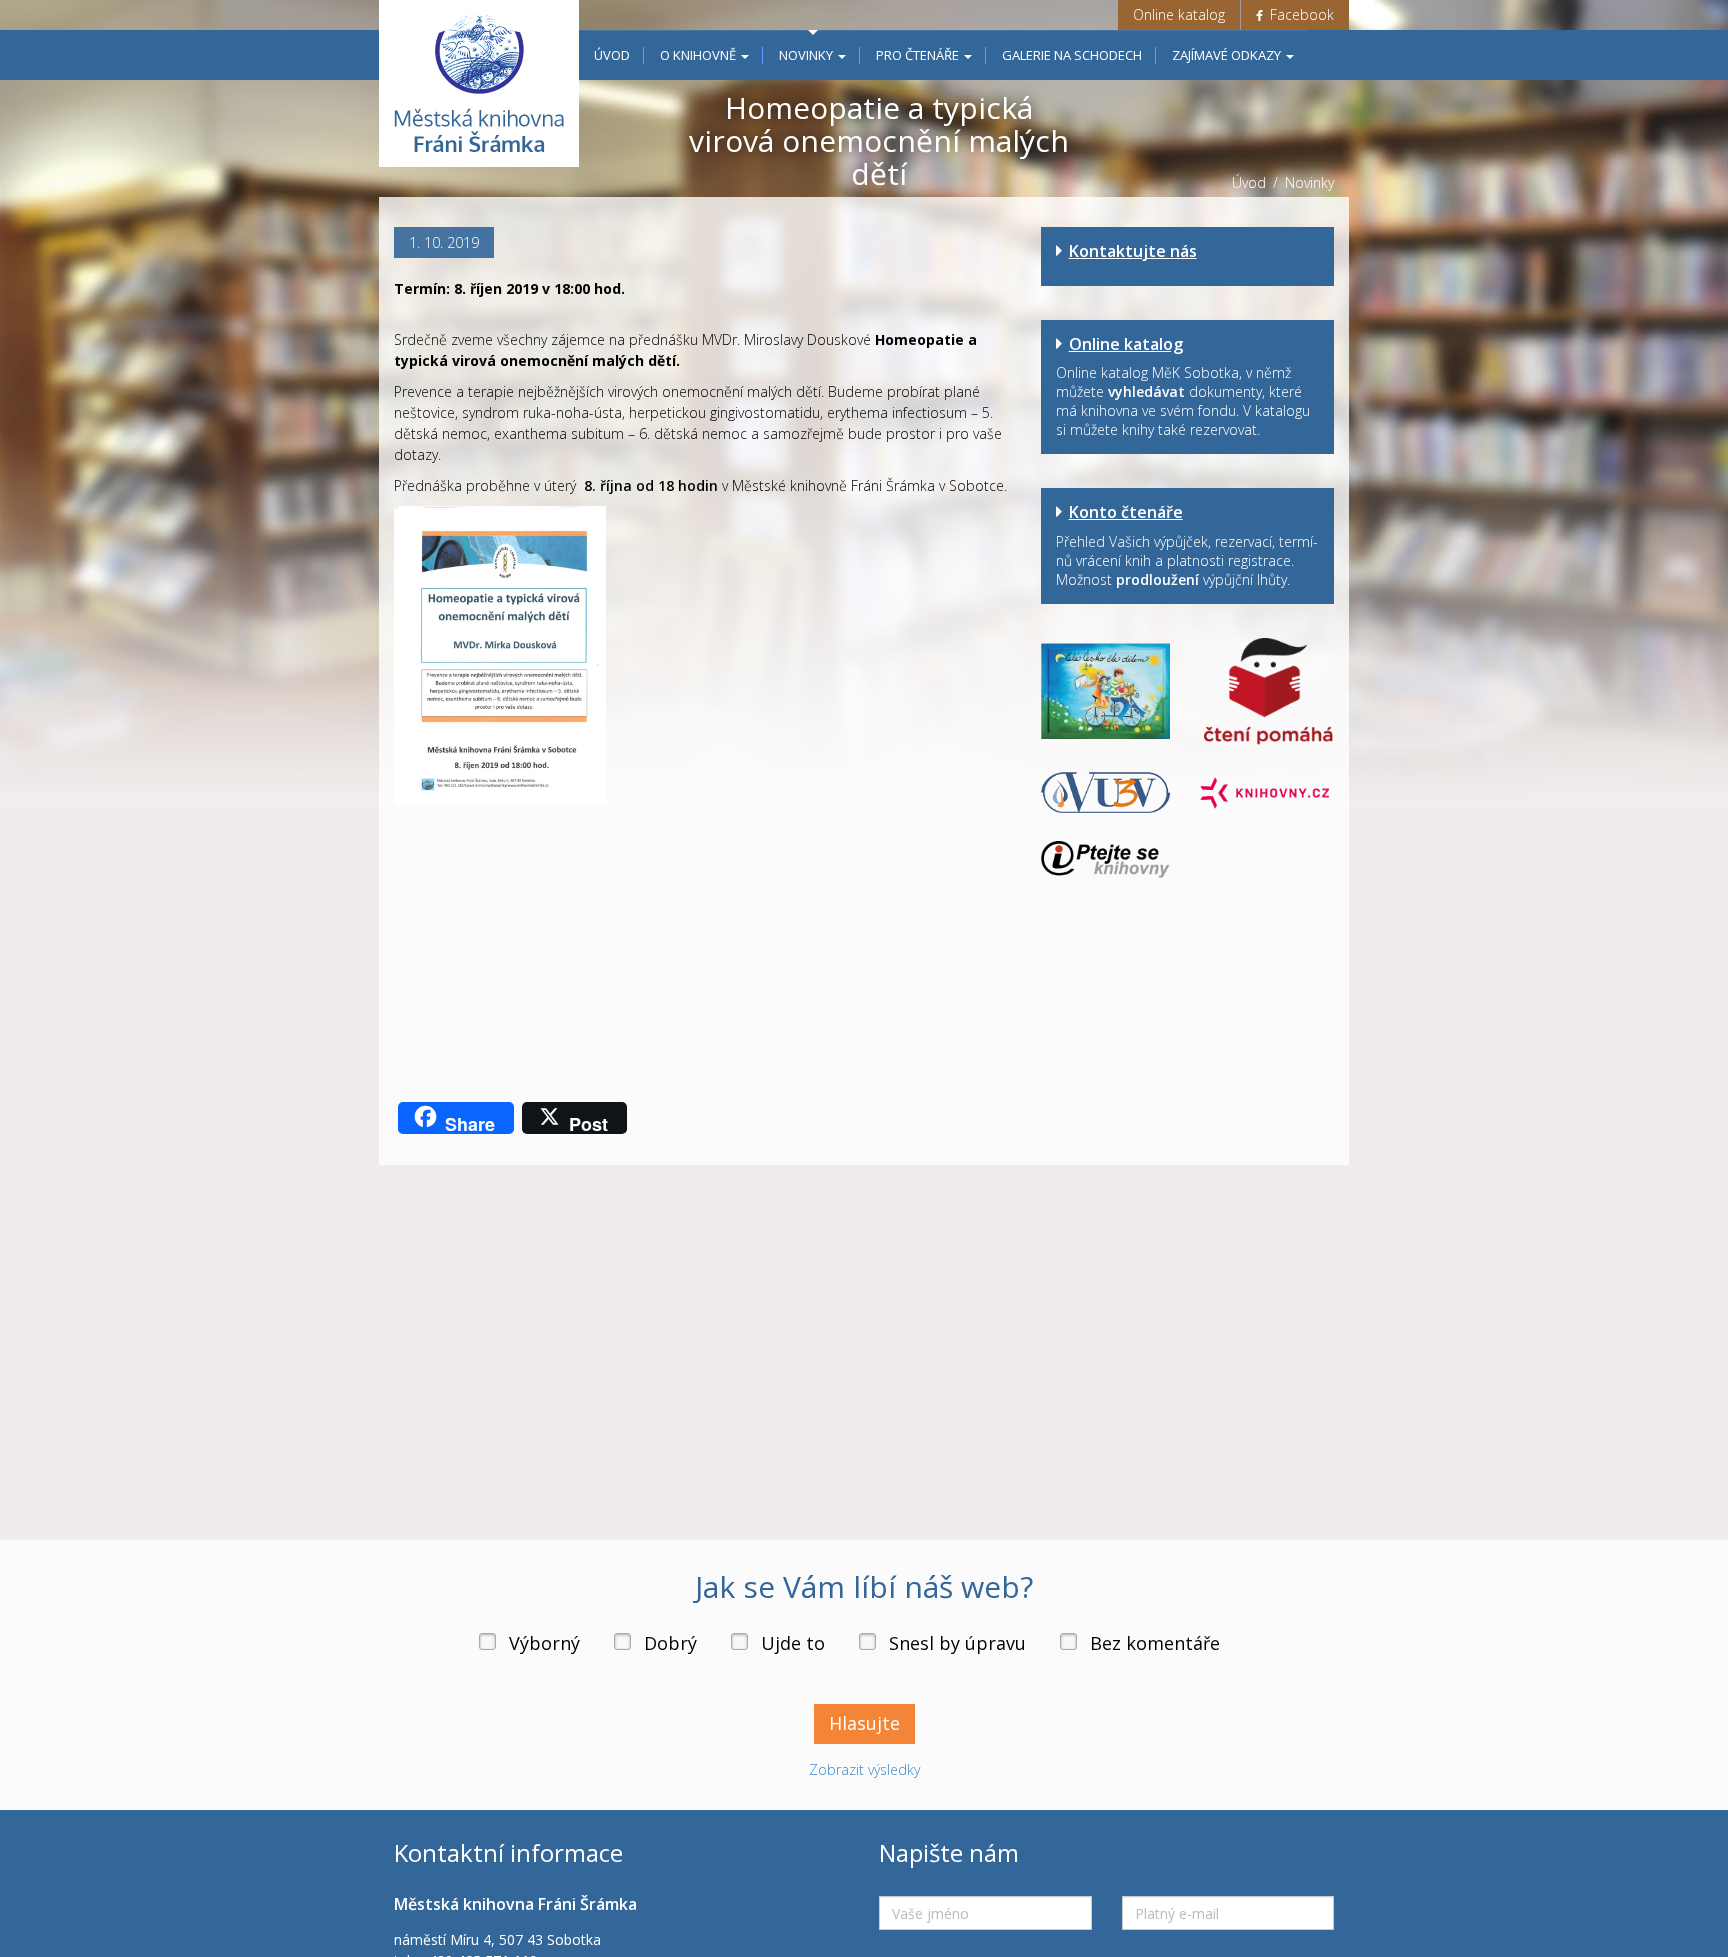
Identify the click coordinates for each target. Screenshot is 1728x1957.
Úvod (612, 55)
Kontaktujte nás (1133, 251)
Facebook (1300, 14)
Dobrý (670, 1643)
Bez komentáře (1155, 1643)
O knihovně (699, 55)
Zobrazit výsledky (864, 1769)
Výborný (544, 1643)
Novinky (807, 55)
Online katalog (1179, 14)
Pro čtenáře (919, 55)
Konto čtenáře (1126, 512)
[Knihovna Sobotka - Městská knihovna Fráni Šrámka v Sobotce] (479, 83)
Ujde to (793, 1643)
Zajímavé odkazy (1228, 55)
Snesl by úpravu (957, 1643)
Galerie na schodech (1072, 55)
